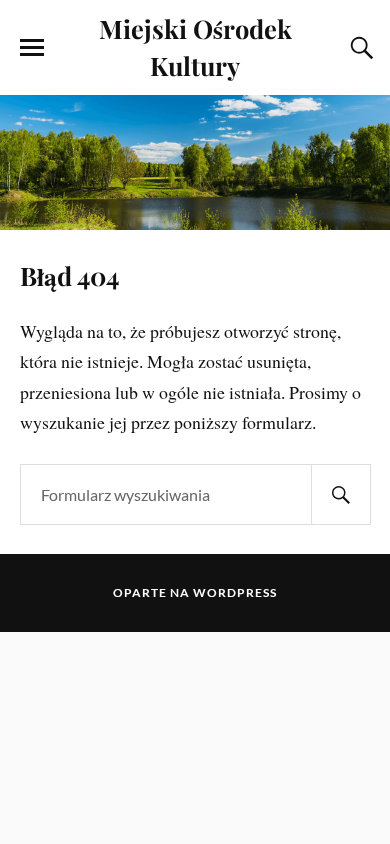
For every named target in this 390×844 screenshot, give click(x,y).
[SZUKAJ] (341, 494)
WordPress (235, 592)
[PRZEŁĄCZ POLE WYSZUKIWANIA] (359, 48)
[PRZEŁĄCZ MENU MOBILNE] (32, 48)
